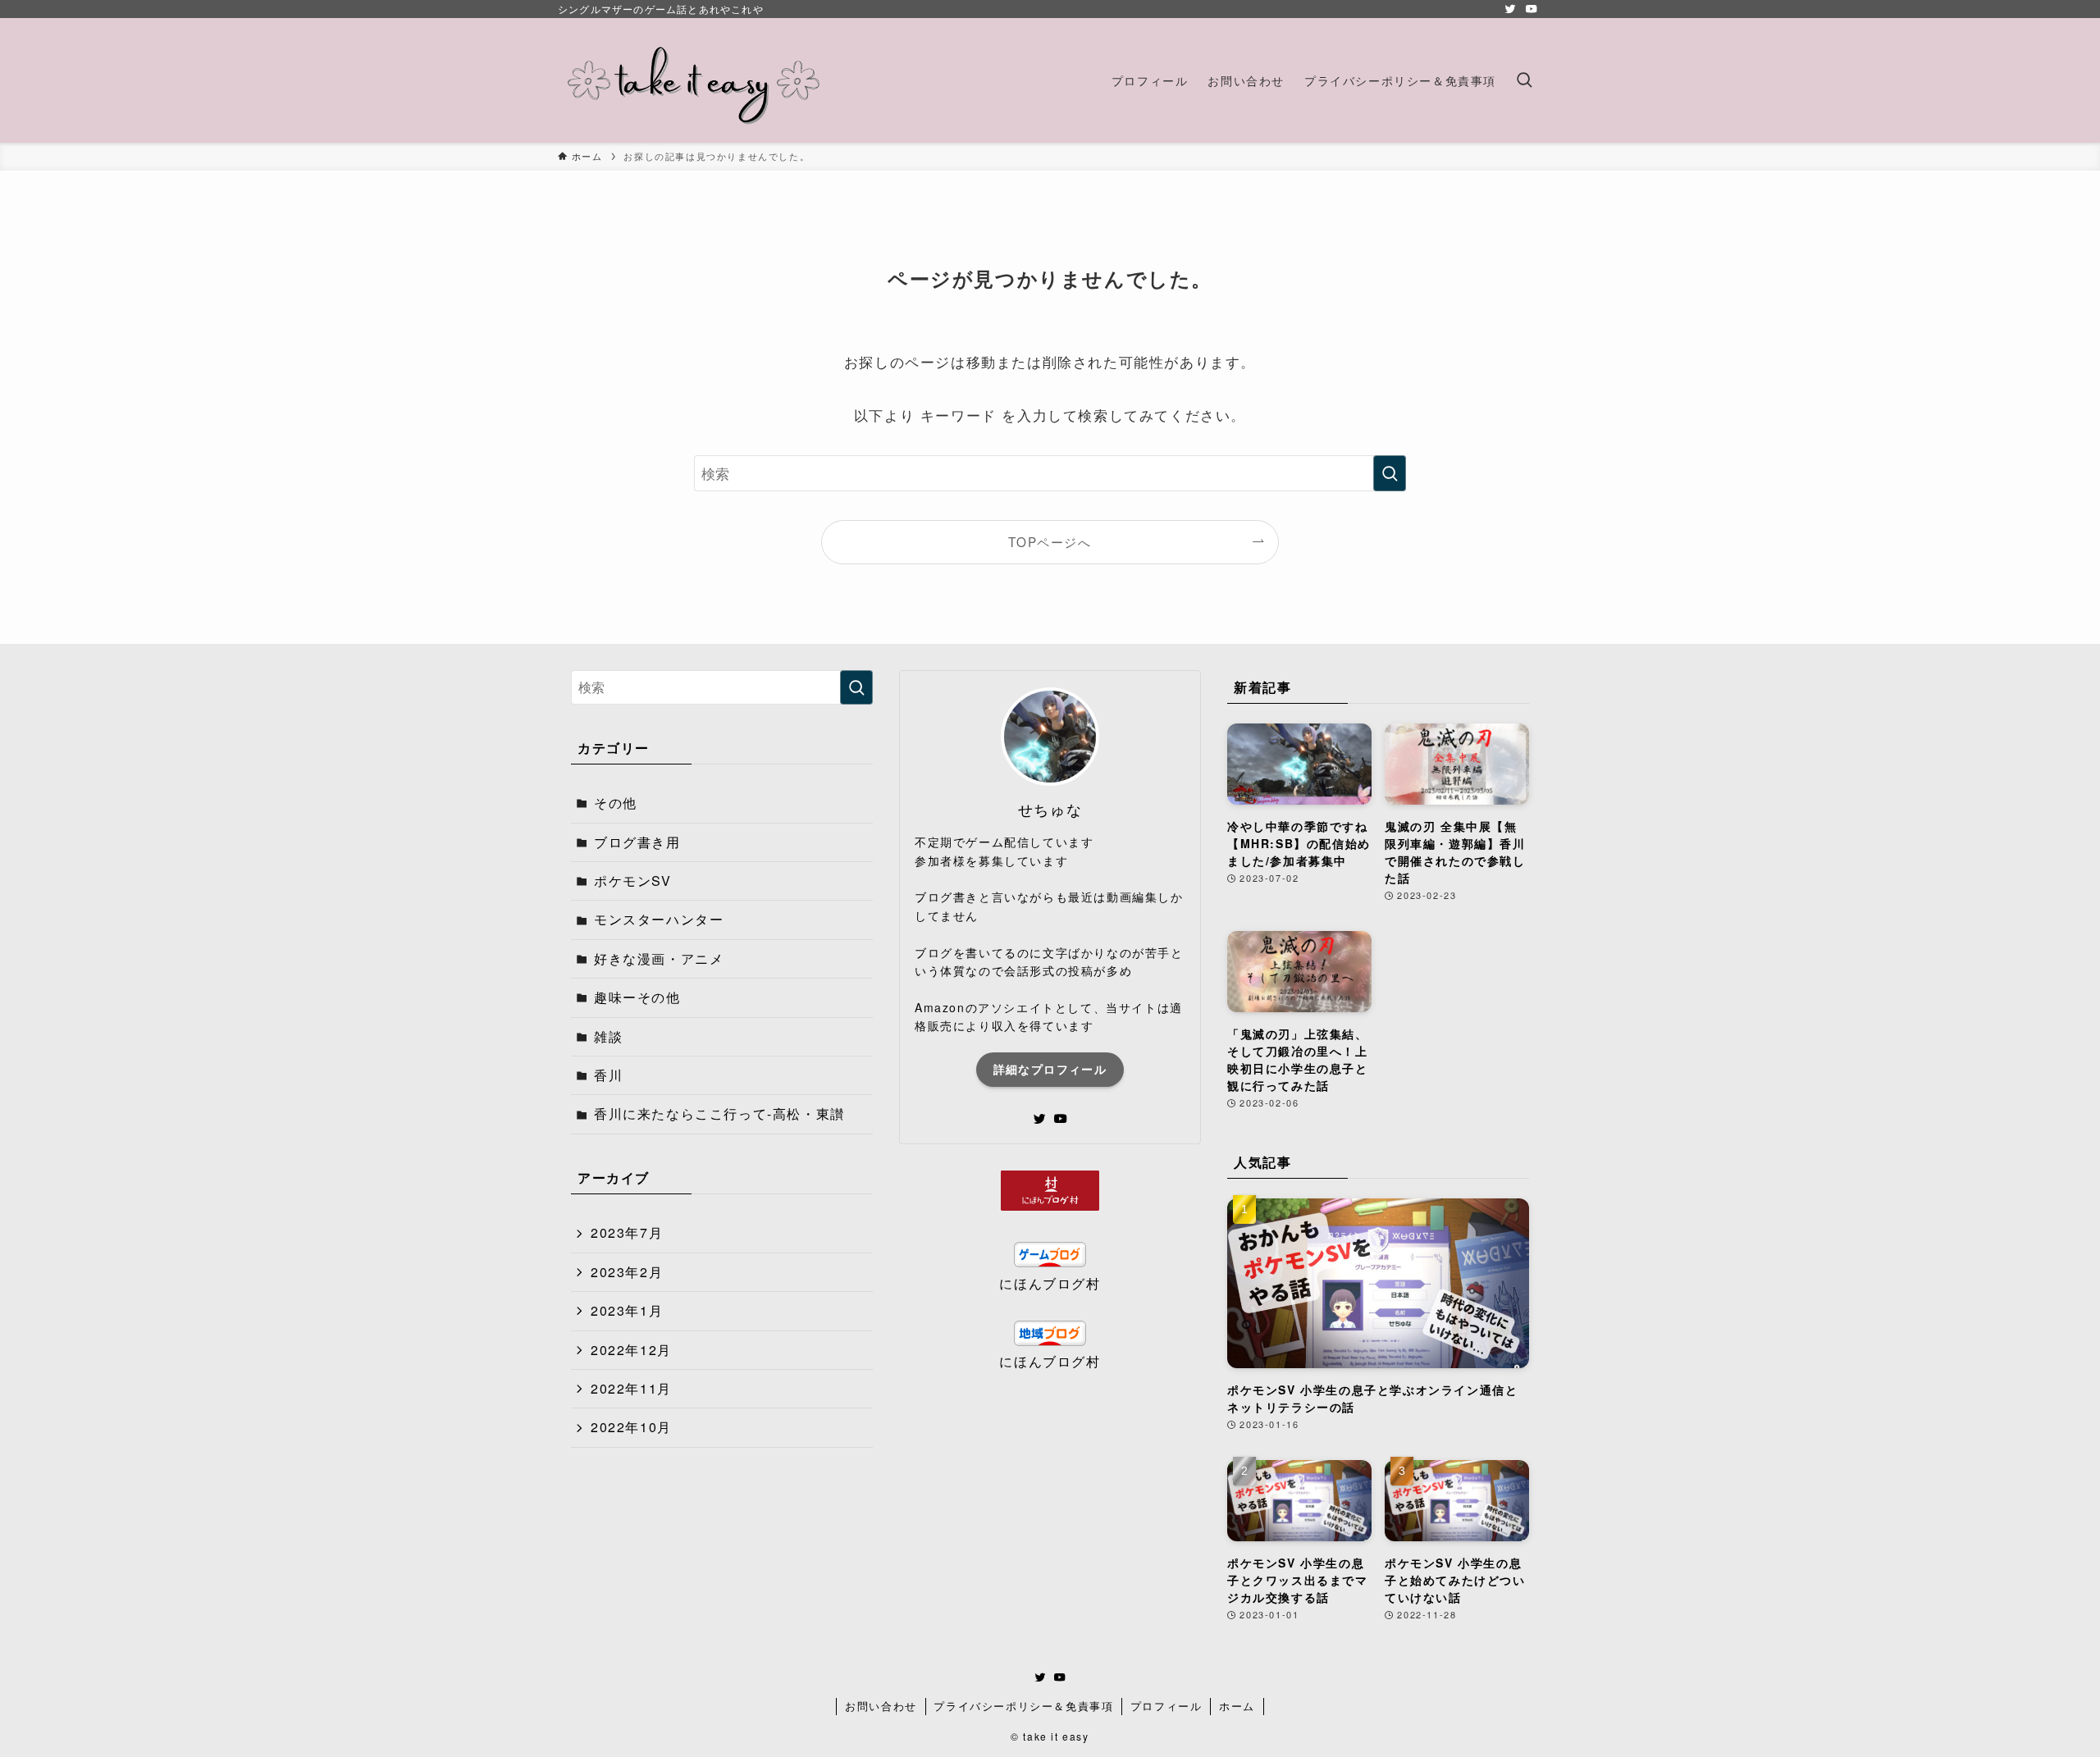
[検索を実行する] (1390, 473)
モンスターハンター (659, 919)
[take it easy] (694, 80)
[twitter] (1510, 9)
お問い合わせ (881, 1706)
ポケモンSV (633, 881)
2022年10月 (631, 1427)
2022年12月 (631, 1350)
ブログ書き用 (637, 842)
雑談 (608, 1036)
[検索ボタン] (1524, 80)
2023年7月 (627, 1232)
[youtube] (1532, 9)
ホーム (1237, 1706)
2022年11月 (631, 1388)
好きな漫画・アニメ (659, 958)
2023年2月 (627, 1272)
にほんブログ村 (1050, 1283)
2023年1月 (627, 1310)
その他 (616, 803)
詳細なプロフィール (1050, 1069)
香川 (608, 1075)
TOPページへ (1050, 541)
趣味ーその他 (637, 997)
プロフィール (1166, 1706)
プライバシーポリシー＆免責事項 (1023, 1706)
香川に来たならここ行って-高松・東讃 (719, 1114)
